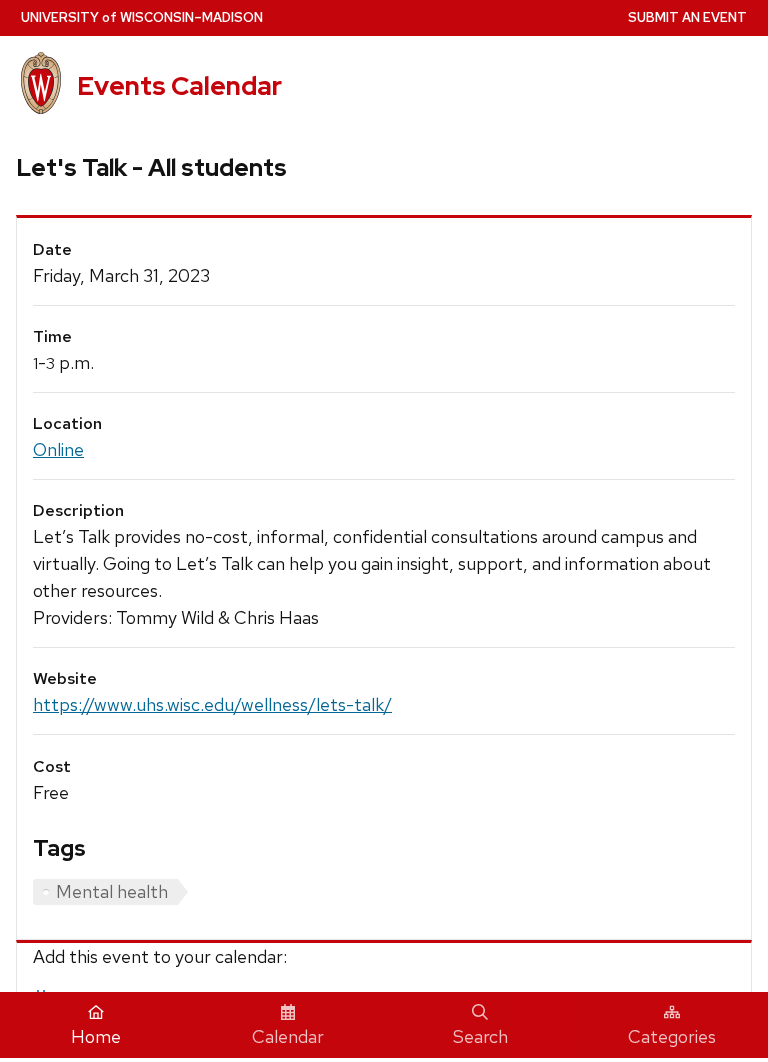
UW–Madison (142, 17)
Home (96, 1036)
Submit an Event (687, 17)
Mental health (112, 891)
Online (58, 449)
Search (480, 1036)
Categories (672, 1036)
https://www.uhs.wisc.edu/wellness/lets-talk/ (212, 704)
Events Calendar (179, 86)
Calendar (288, 1036)
